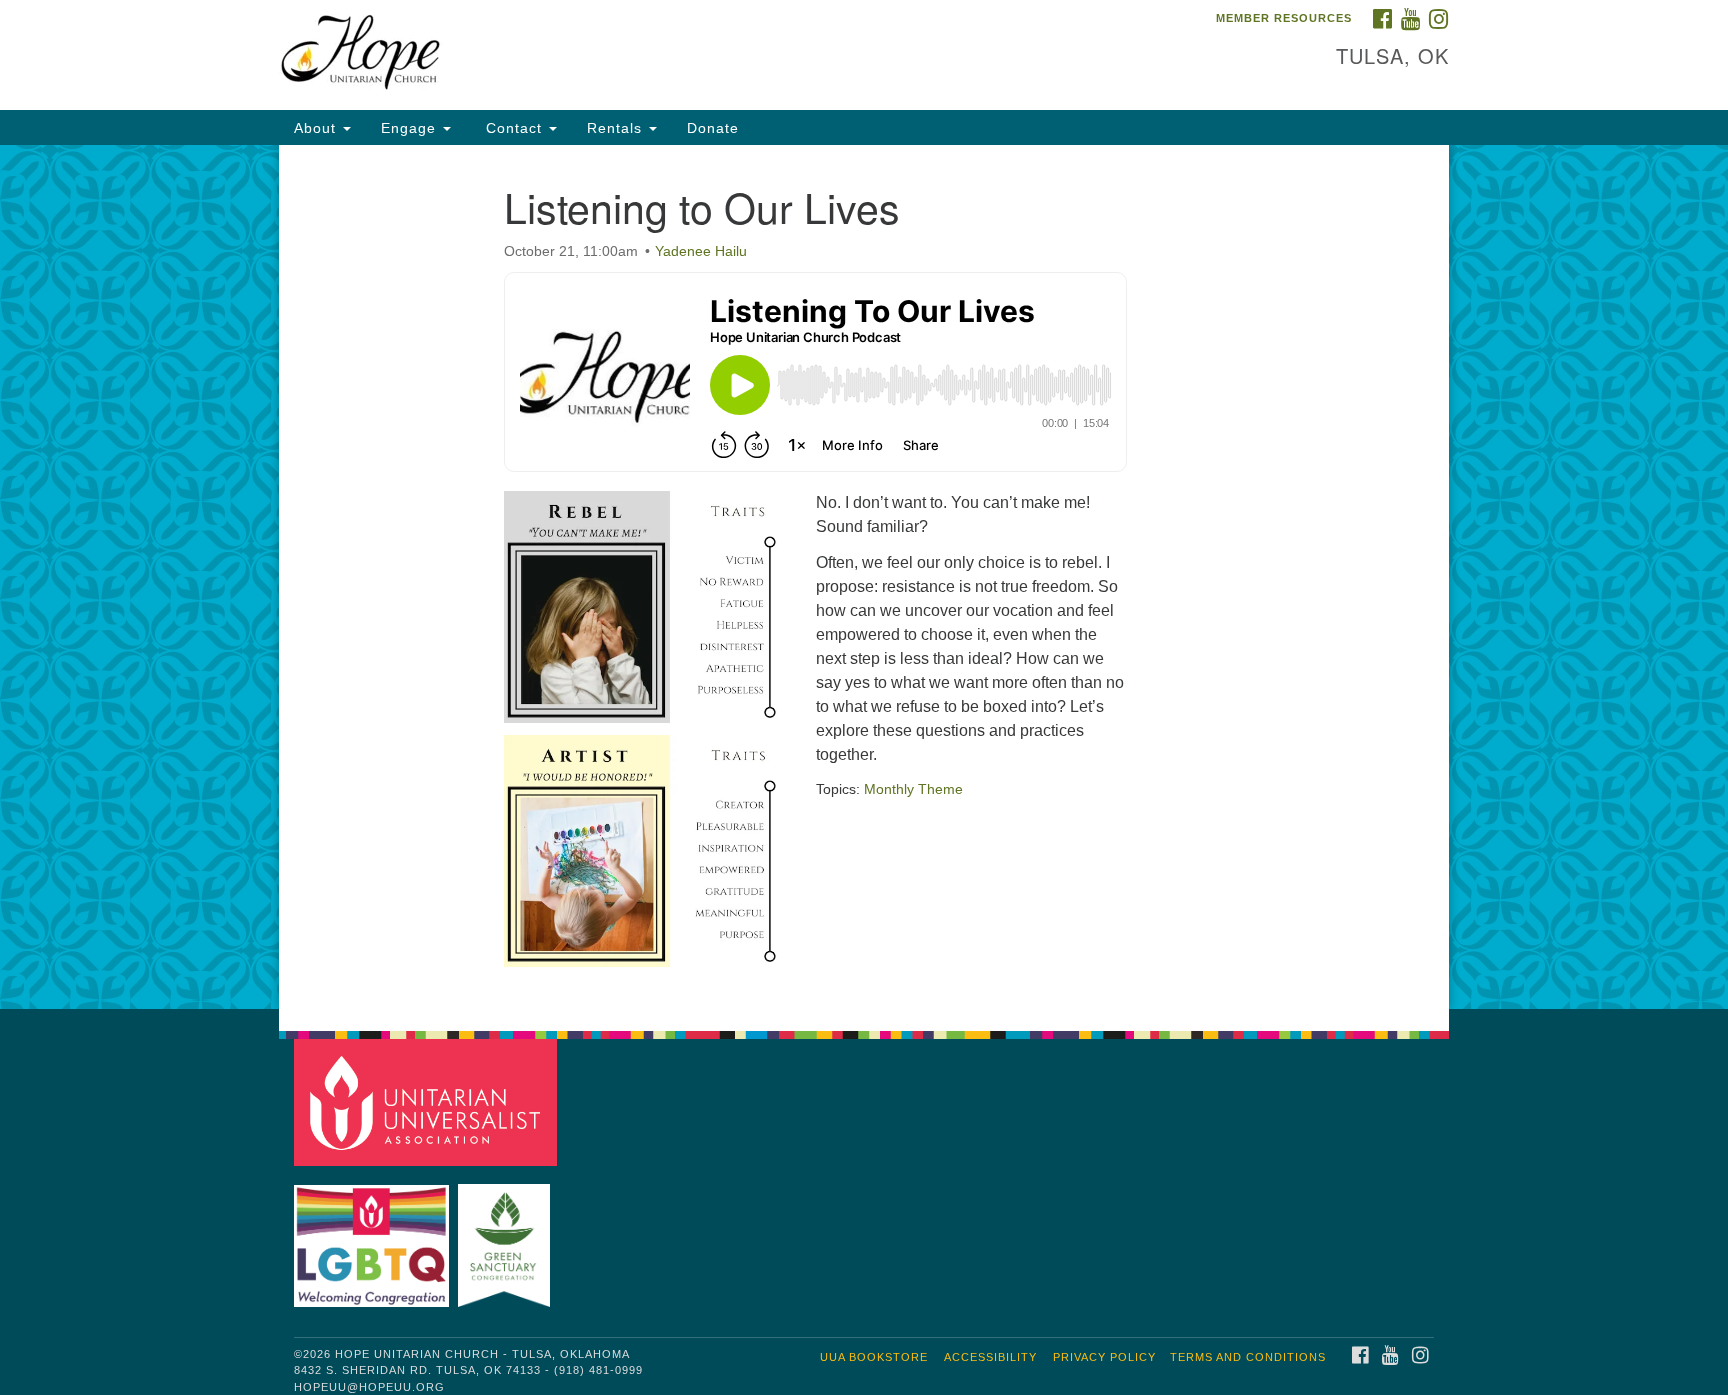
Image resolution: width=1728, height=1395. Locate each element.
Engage (411, 128)
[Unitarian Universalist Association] (428, 1101)
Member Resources (1284, 18)
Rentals (617, 128)
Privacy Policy (1104, 1357)
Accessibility (990, 1357)
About (317, 128)
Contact (514, 128)
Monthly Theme (913, 789)
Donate (713, 128)
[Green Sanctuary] (506, 1235)
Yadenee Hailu (701, 251)
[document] (864, 577)
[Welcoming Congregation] (374, 1235)
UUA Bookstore (874, 1357)
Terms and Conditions (1248, 1357)
